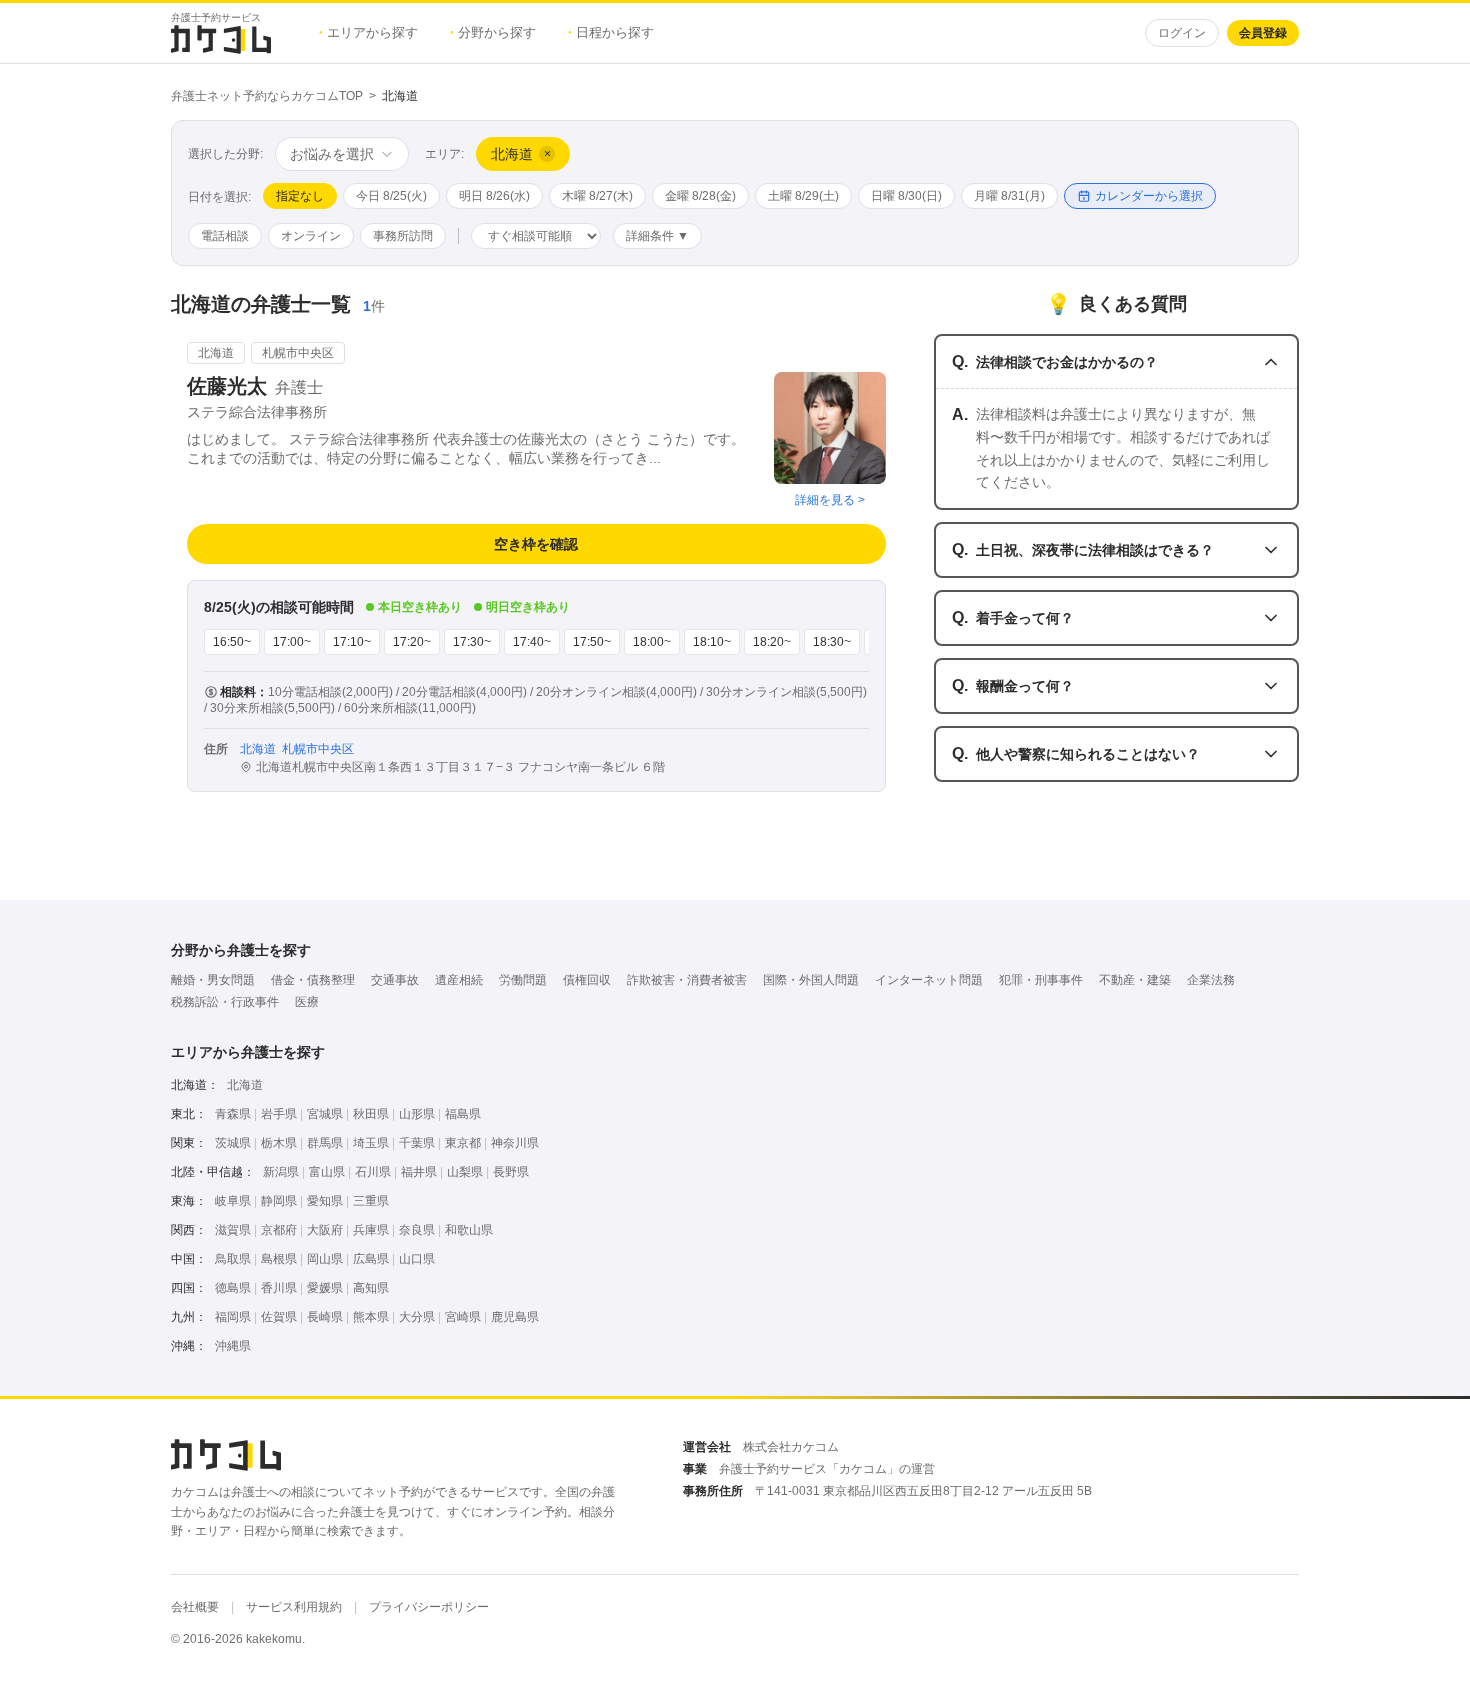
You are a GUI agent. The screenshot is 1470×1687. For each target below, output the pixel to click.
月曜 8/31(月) (1009, 196)
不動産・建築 (1135, 980)
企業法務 (1211, 980)
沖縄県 (233, 1346)
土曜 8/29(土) (803, 196)
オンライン (311, 236)
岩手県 (279, 1114)
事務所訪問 (403, 236)
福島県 (463, 1114)
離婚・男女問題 (213, 980)
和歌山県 (469, 1230)
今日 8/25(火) (391, 196)
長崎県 (325, 1317)
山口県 (417, 1259)
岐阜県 (233, 1201)
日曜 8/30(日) (906, 196)
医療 (307, 1002)
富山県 (327, 1172)
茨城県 (233, 1143)
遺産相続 (459, 980)
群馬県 (325, 1143)
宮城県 (325, 1114)
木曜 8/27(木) (597, 196)
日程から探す (611, 32)
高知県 (371, 1288)
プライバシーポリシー (429, 1607)
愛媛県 (325, 1288)
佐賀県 (279, 1317)
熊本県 (371, 1317)
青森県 (233, 1114)
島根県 (279, 1259)
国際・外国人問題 (811, 980)
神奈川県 (515, 1143)
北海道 (245, 1085)
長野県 (511, 1172)
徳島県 (233, 1288)
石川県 (373, 1172)
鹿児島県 (515, 1317)
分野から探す (493, 32)
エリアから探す (368, 32)
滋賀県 (233, 1230)
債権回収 (587, 980)
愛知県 (325, 1201)
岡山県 (325, 1259)
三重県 (371, 1201)
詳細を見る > (830, 500)
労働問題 (523, 980)
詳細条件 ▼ (657, 236)
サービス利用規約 (294, 1607)
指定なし (300, 196)
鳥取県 (233, 1259)
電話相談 (225, 236)
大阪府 (325, 1230)
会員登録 (1263, 33)
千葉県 (417, 1143)
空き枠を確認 (536, 544)
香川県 (279, 1288)
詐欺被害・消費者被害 (687, 980)
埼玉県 (371, 1143)
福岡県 (233, 1317)
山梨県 (465, 1172)
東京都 (463, 1143)
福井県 (419, 1172)
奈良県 (417, 1230)
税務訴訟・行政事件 (225, 1002)
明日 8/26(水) (494, 196)
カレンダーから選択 (1149, 196)
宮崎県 (463, 1317)
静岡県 (279, 1201)
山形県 (417, 1114)
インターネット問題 (929, 980)
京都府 (279, 1230)
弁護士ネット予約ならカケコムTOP (267, 96)
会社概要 (195, 1607)
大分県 (417, 1317)
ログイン (1182, 33)
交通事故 (395, 980)
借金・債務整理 (313, 980)
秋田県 (371, 1114)
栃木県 (279, 1143)
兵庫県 (371, 1230)
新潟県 (281, 1172)
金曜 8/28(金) (700, 196)
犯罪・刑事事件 (1041, 980)
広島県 (371, 1259)
